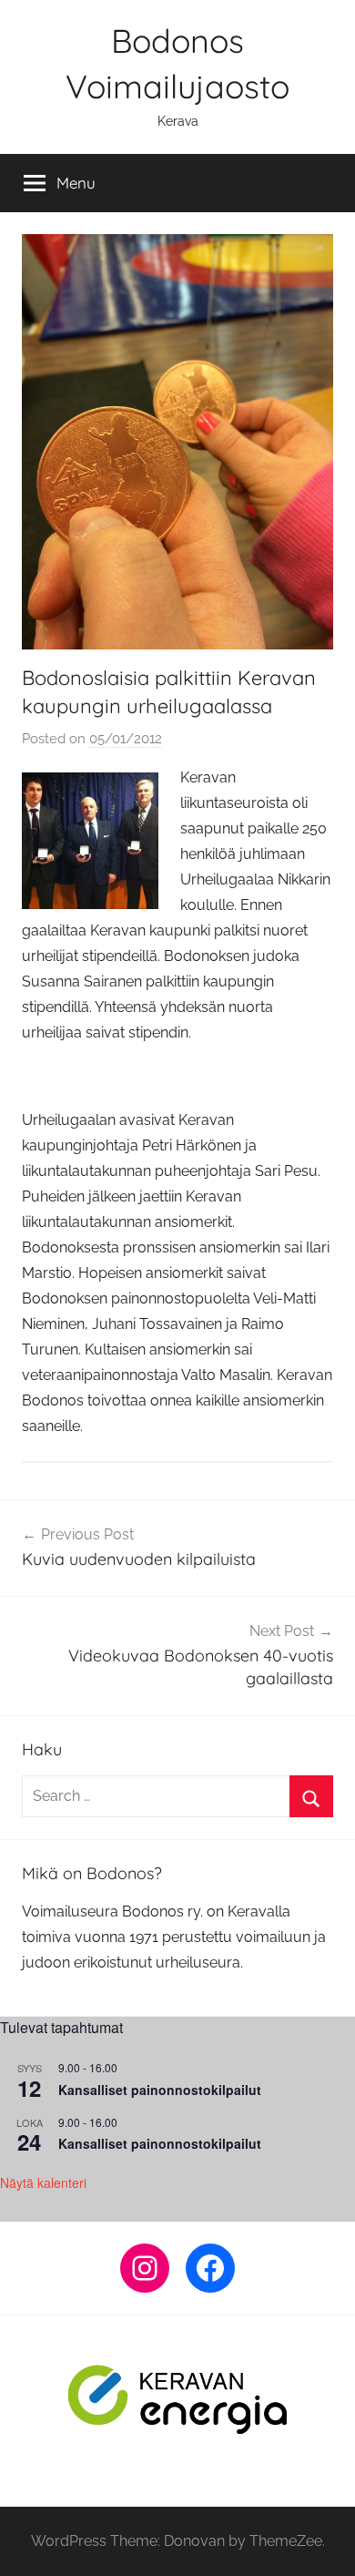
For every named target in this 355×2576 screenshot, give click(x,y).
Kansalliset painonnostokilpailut (160, 2090)
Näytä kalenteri (43, 2182)
